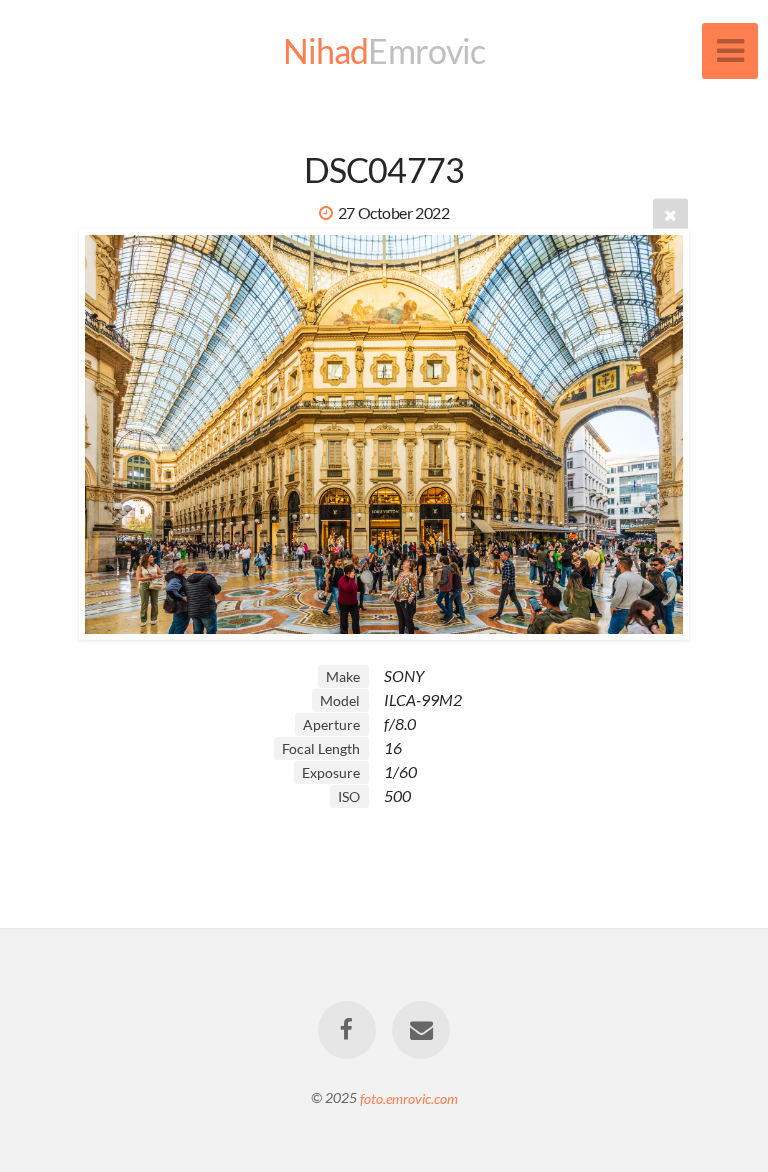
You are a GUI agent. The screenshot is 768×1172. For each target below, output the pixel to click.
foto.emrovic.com (409, 1097)
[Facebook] (347, 1030)
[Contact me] (421, 1030)
